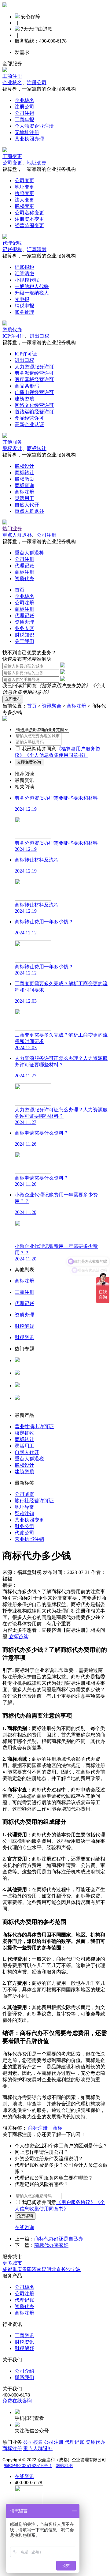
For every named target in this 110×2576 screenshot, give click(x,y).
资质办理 (24, 622)
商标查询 (24, 485)
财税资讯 (24, 2342)
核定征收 (24, 1433)
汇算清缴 (37, 249)
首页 (20, 590)
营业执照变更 (29, 1520)
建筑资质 (24, 399)
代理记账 (12, 243)
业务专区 (24, 628)
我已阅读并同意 (39, 749)
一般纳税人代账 (32, 286)
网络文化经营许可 (34, 405)
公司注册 (46, 535)
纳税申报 (24, 306)
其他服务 (12, 442)
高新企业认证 (29, 424)
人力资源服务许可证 (37, 1366)
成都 (7, 2269)
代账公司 (24, 1533)
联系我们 (24, 2377)
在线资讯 (24, 2476)
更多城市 (12, 2263)
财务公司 (24, 1526)
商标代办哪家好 (51, 2245)
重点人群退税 (29, 1459)
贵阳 (27, 2269)
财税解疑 (24, 2348)
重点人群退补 (29, 511)
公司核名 (24, 1379)
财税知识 (24, 635)
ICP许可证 (14, 336)
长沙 (66, 2269)
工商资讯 (24, 2336)
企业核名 (12, 83)
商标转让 (37, 448)
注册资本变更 (29, 219)
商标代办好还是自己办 (59, 2239)
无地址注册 (27, 132)
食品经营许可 (29, 418)
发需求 (22, 52)
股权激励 (24, 479)
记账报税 (12, 249)
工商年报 (24, 120)
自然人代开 (27, 505)
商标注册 (24, 492)
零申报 (22, 299)
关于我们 (24, 641)
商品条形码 (27, 386)
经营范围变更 (29, 225)
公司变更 (12, 163)
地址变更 (37, 163)
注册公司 (37, 83)
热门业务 (12, 529)
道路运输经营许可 (34, 412)
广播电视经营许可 (34, 392)
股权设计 (12, 448)
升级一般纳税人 (32, 293)
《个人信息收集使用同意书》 (56, 755)
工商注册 (12, 76)
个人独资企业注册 (34, 126)
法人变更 (24, 200)
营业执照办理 (29, 139)
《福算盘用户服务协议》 (64, 686)
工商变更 (12, 156)
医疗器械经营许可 (34, 379)
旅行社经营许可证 (34, 1501)
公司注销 (24, 113)
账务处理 (24, 312)
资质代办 (12, 330)
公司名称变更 (29, 213)
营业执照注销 (29, 1539)
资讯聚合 (52, 706)
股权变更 (24, 206)
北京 (56, 2269)
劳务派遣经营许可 (34, 373)
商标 (57, 2128)
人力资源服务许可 (34, 367)
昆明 (46, 2269)
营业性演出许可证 (34, 1427)
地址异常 (24, 1507)
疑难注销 (24, 1513)
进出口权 (39, 336)
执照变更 (24, 193)
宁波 (76, 2269)
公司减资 (24, 1494)
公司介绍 (24, 2371)
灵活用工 (24, 498)
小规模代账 (27, 280)
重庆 (17, 2269)
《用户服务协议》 (76, 2202)
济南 (37, 2269)
